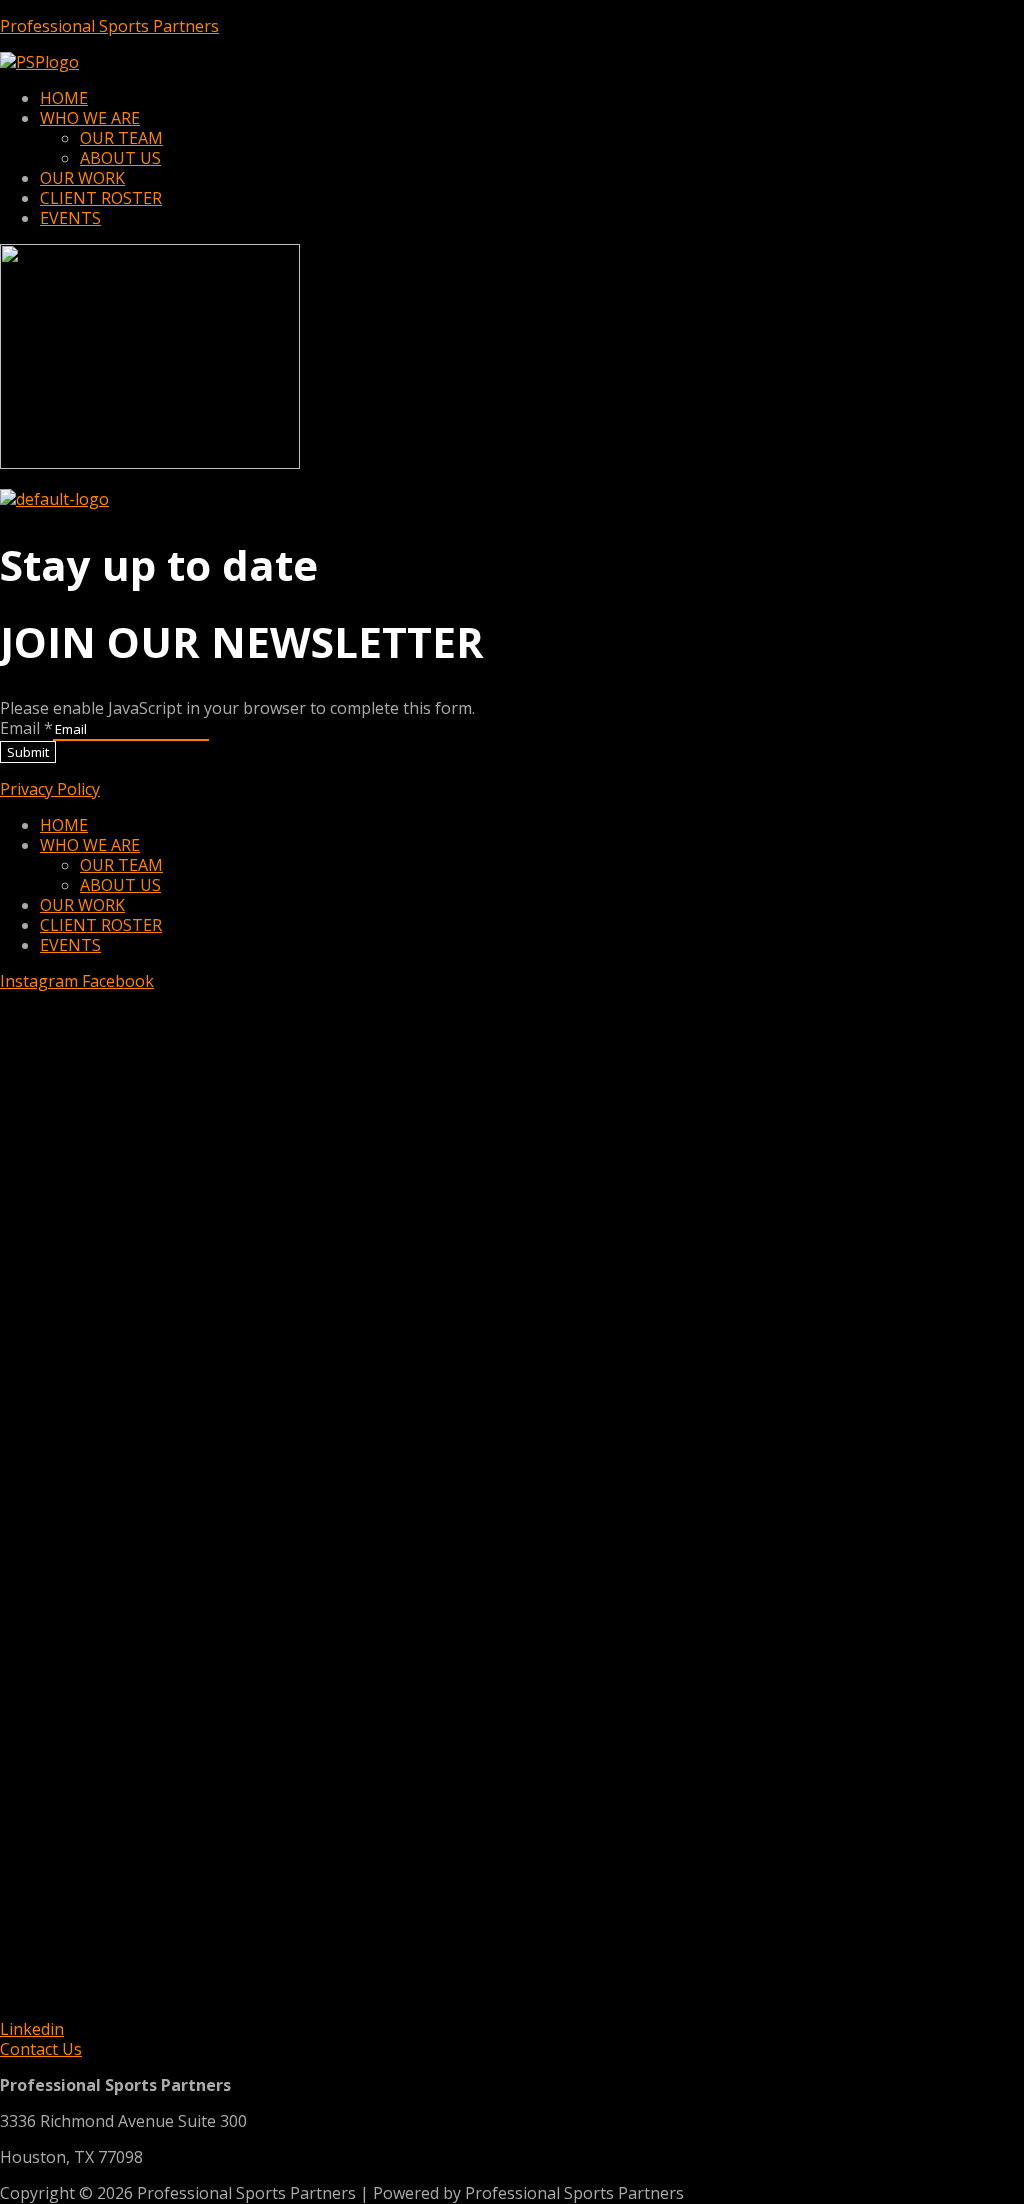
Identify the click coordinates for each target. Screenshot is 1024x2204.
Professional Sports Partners (109, 26)
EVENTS (70, 218)
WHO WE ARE (90, 118)
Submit (28, 752)
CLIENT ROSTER (101, 198)
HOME (64, 98)
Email (26, 728)
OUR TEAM (121, 138)
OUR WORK (82, 178)
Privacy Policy (50, 789)
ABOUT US (120, 158)
